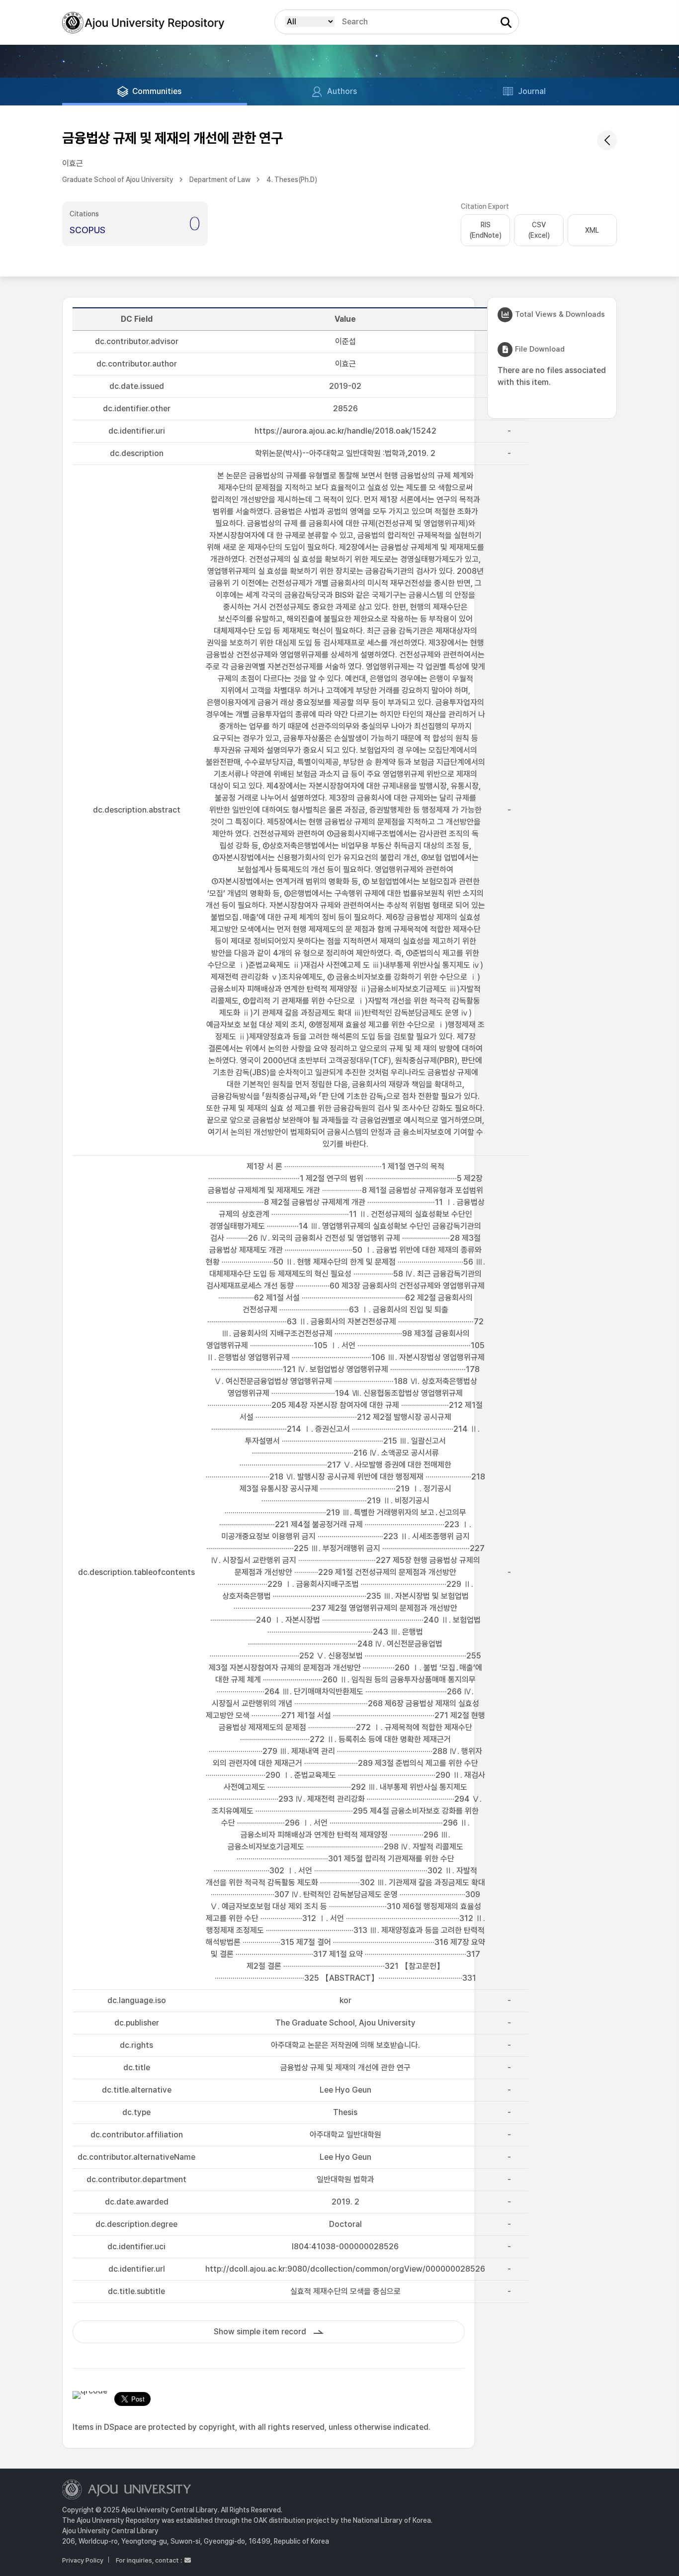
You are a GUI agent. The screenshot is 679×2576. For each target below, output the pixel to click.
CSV (539, 230)
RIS (485, 230)
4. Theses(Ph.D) (292, 180)
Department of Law (220, 180)
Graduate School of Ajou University (118, 180)
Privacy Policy (83, 2560)
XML (592, 230)
